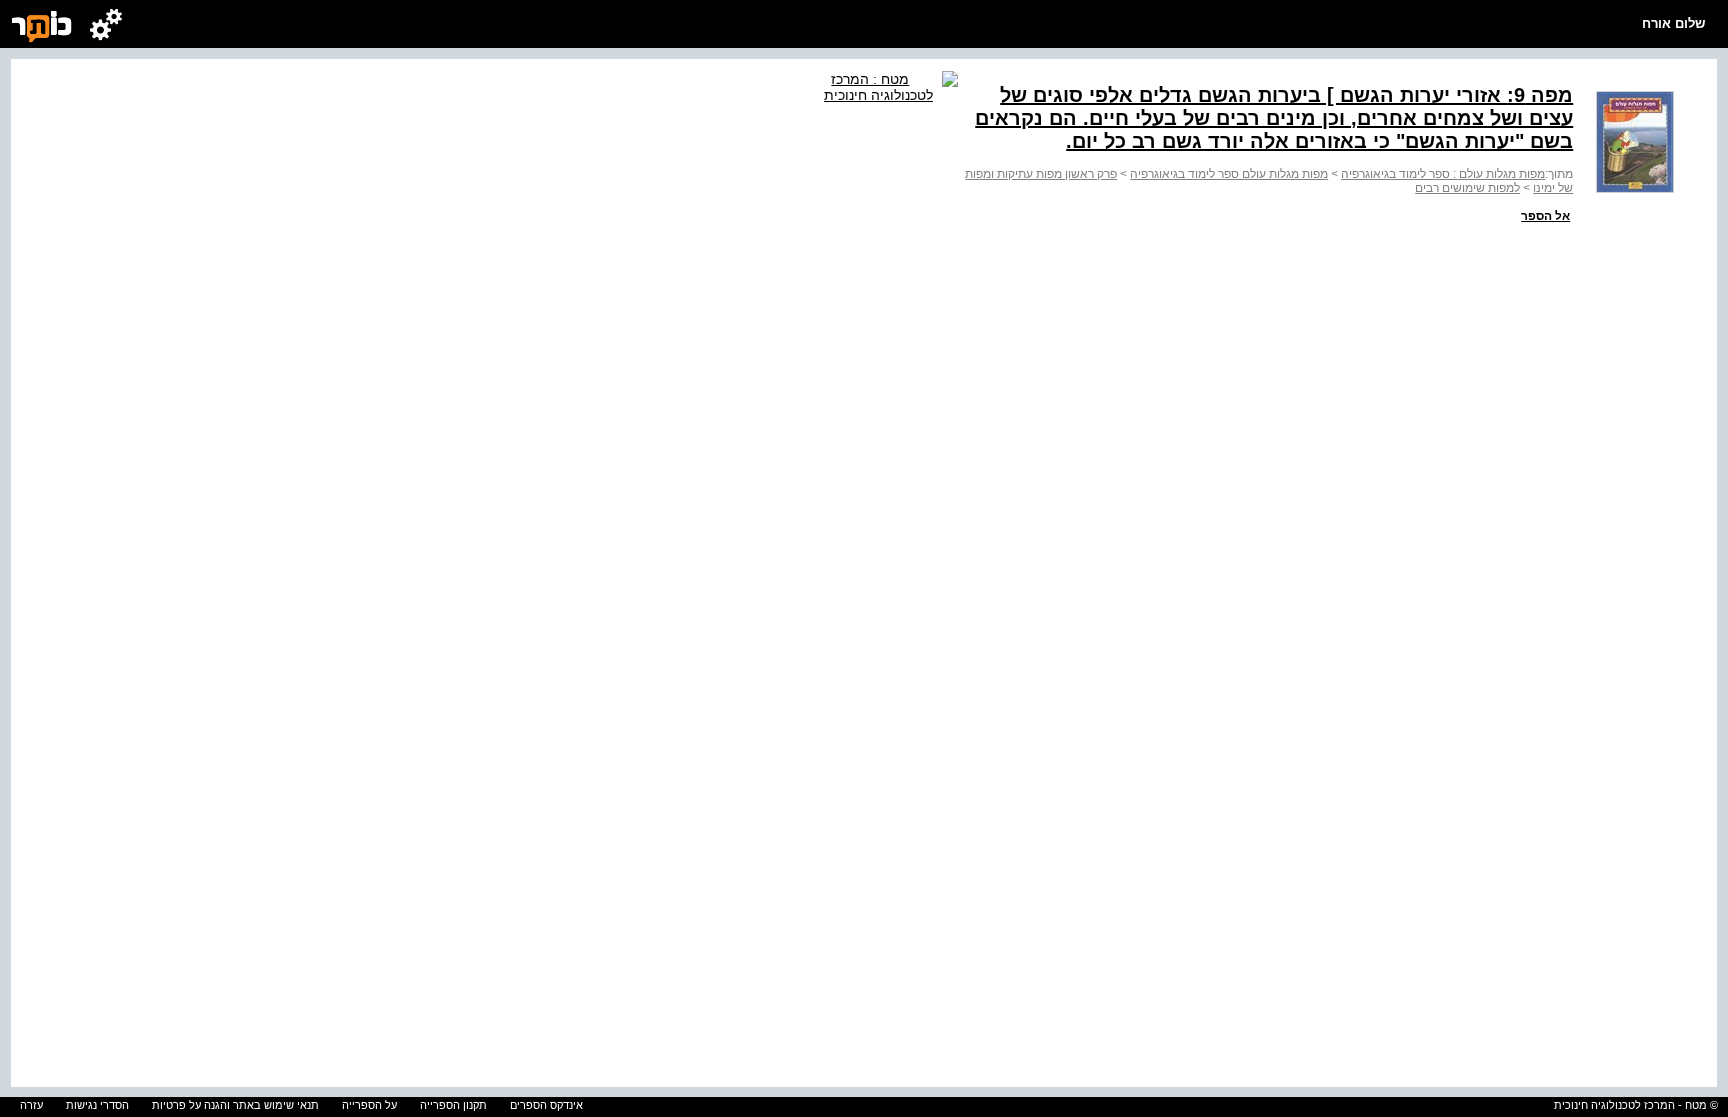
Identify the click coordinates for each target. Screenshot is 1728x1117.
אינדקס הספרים (546, 1105)
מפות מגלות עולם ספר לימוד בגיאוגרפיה (1229, 174)
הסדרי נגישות (97, 1105)
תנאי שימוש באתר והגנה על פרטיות (235, 1105)
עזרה (31, 1105)
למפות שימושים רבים (1467, 188)
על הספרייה (369, 1105)
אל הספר (1545, 216)
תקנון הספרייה (453, 1105)
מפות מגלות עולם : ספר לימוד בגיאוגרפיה (1443, 174)
